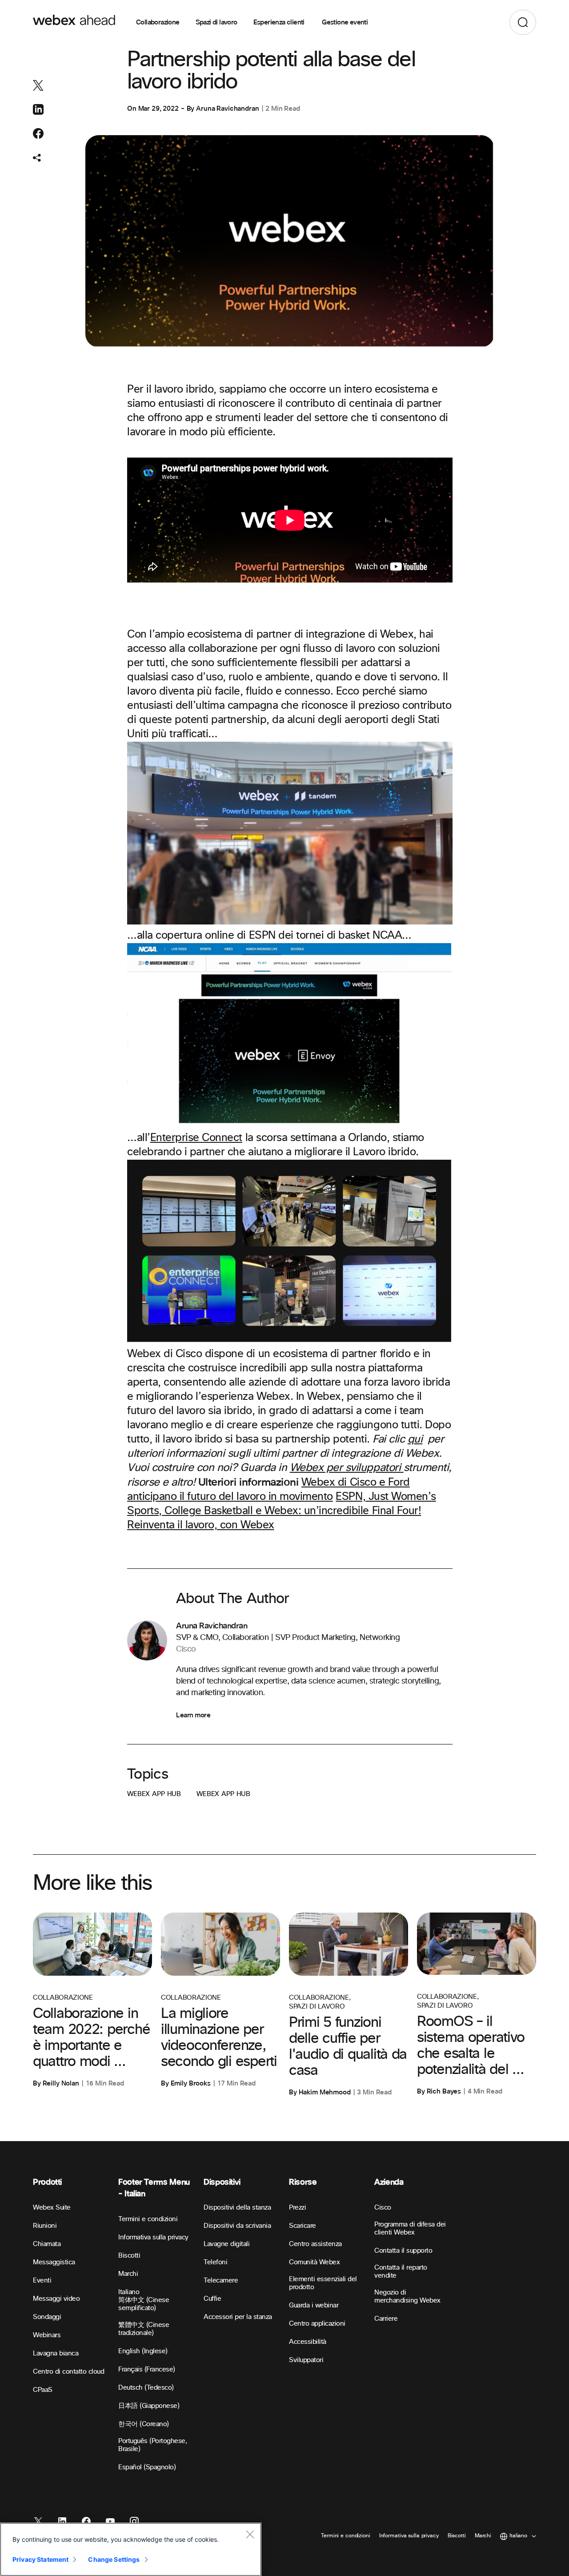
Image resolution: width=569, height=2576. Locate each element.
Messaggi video (56, 2299)
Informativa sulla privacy (153, 2237)
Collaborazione (158, 22)
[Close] (250, 2534)
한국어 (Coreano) (144, 2424)
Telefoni (215, 2262)
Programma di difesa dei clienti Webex (410, 2228)
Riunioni (45, 2226)
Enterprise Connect (196, 1138)
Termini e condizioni (148, 2219)
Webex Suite (52, 2208)
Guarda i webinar (314, 2305)
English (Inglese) (143, 2351)
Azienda (389, 2182)
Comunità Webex (314, 2262)
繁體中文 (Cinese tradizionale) (144, 2329)
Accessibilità (308, 2342)
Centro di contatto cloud (68, 2372)
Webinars (47, 2335)
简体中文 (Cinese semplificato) (144, 2304)
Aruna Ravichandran (227, 109)
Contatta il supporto (403, 2251)
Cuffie (212, 2299)
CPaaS (43, 2390)
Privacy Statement (40, 2559)
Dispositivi (222, 2182)
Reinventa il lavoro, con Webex (201, 1525)
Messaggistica (54, 2262)
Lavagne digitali (226, 2244)
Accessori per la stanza (238, 2317)
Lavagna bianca (56, 2353)
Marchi (128, 2274)
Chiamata (47, 2244)
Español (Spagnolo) (147, 2467)
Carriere (386, 2319)
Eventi (42, 2281)
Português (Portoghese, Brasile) (153, 2445)
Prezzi (297, 2208)
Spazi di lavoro (216, 22)
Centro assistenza (315, 2244)
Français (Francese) (147, 2369)
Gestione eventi (345, 22)
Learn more (193, 1715)
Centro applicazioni (317, 2324)
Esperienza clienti (280, 22)
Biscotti (129, 2256)
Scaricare (303, 2226)
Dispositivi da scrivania (237, 2226)
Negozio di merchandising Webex (407, 2297)
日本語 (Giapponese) (149, 2406)
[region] (131, 2549)
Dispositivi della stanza (237, 2208)
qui (415, 1439)
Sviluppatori (306, 2360)
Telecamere (221, 2281)
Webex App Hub (154, 1794)
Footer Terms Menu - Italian (154, 2188)
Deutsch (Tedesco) (146, 2388)
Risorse (303, 2182)
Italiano (129, 2292)
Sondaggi (47, 2317)
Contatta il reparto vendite (401, 2272)
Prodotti (47, 2182)
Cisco (383, 2208)
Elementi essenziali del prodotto (323, 2283)
